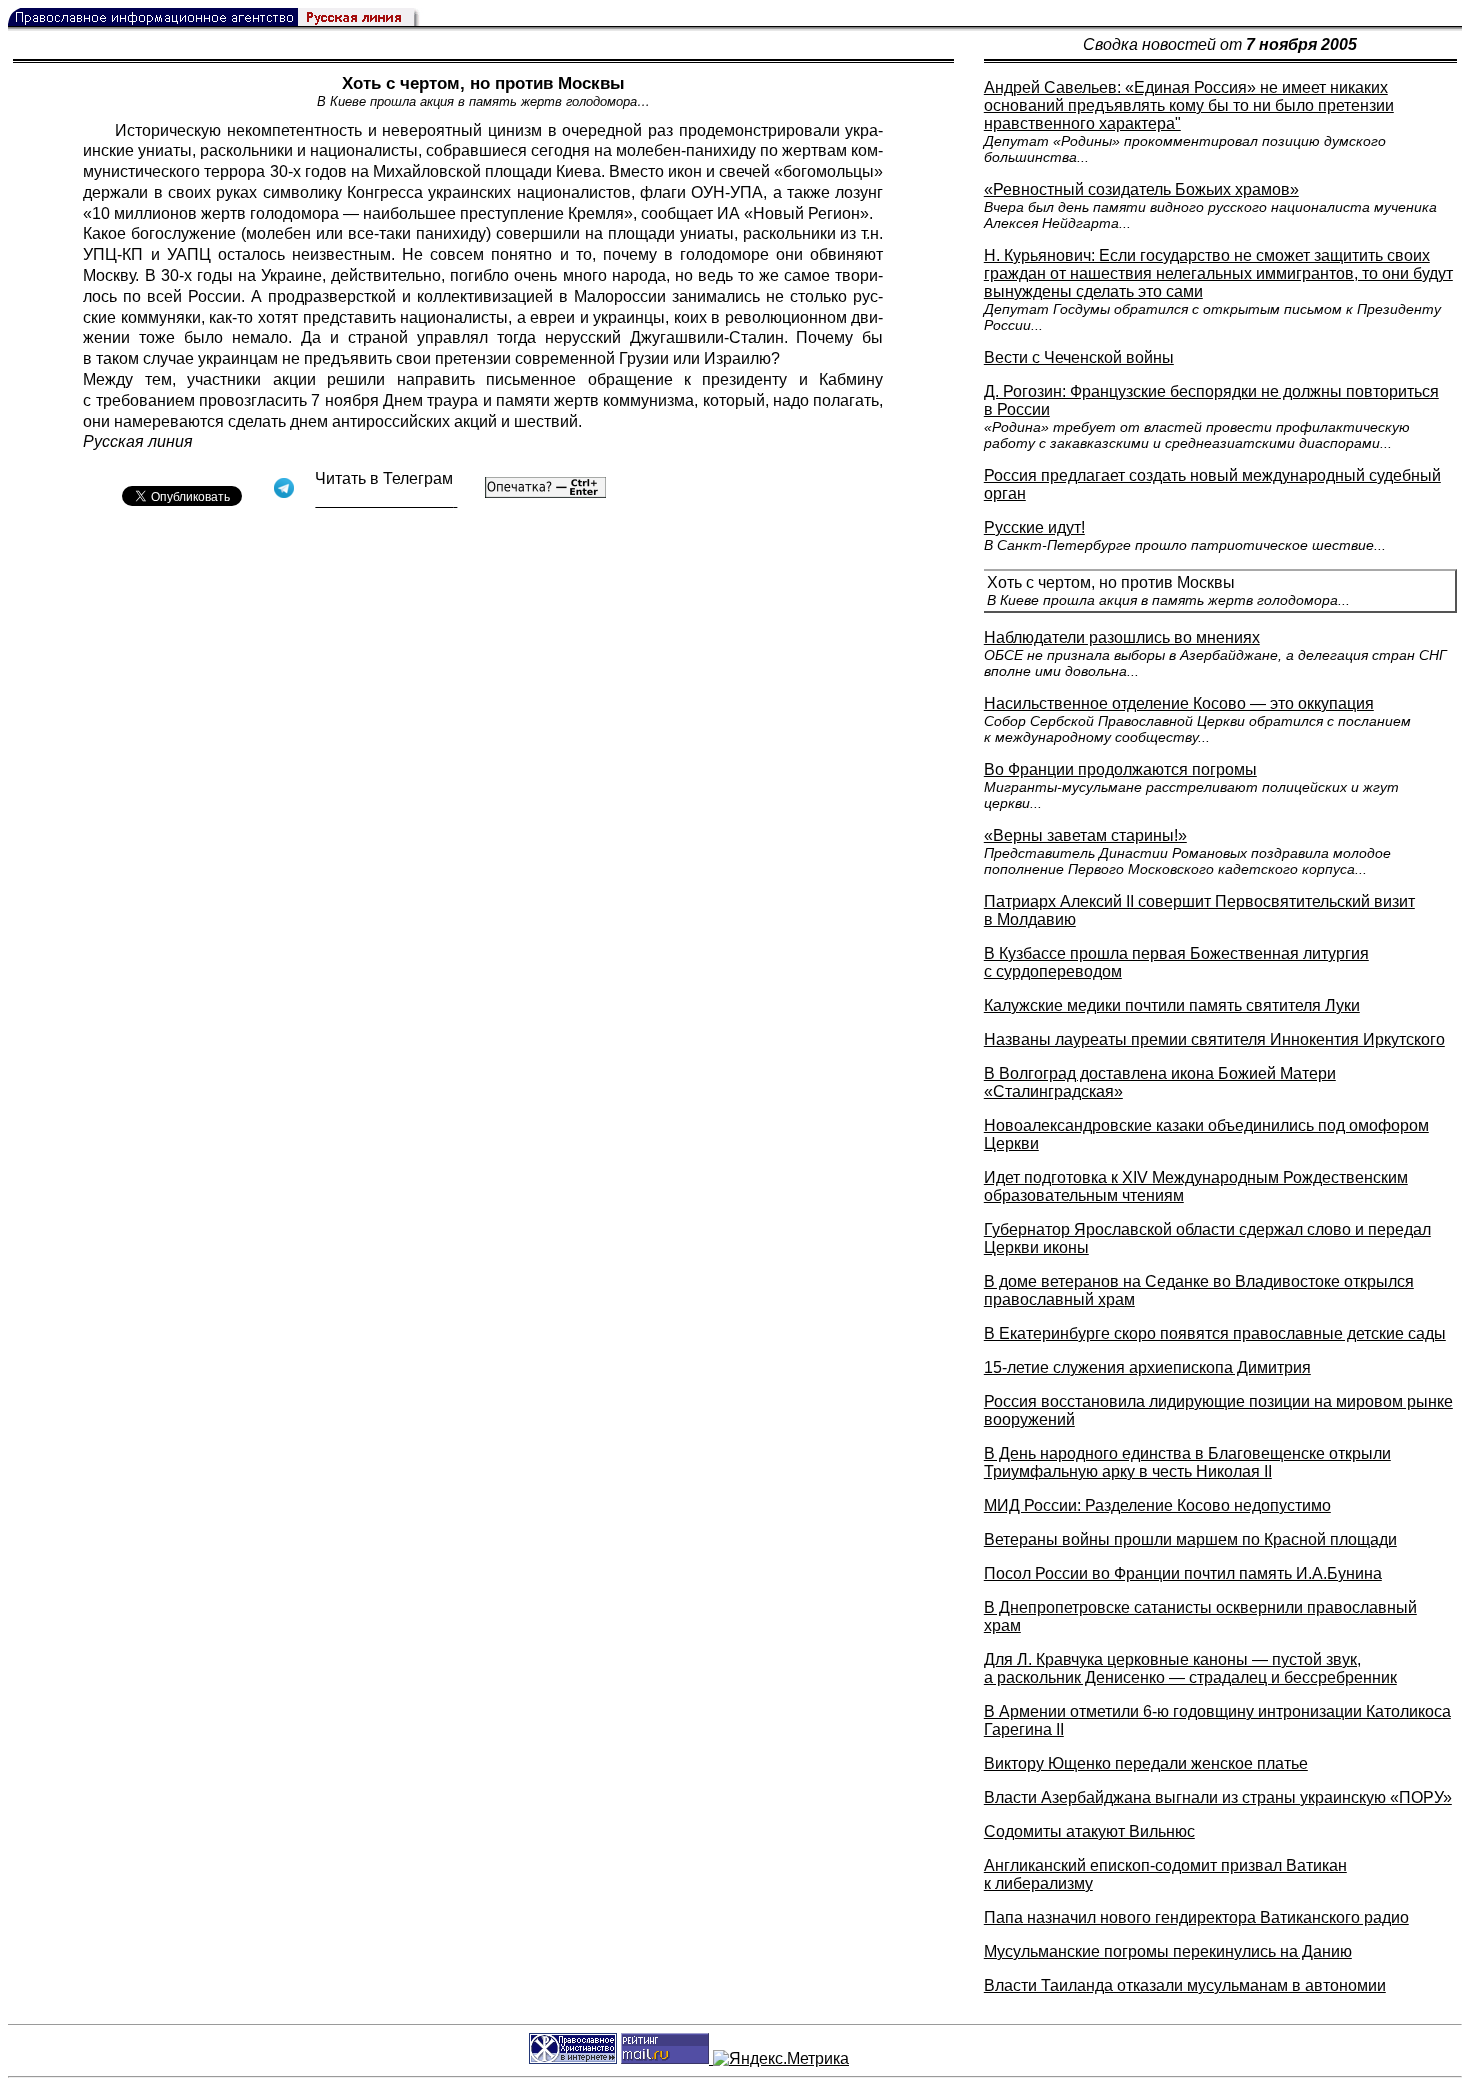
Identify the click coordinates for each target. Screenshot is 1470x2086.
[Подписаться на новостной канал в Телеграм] (386, 500)
